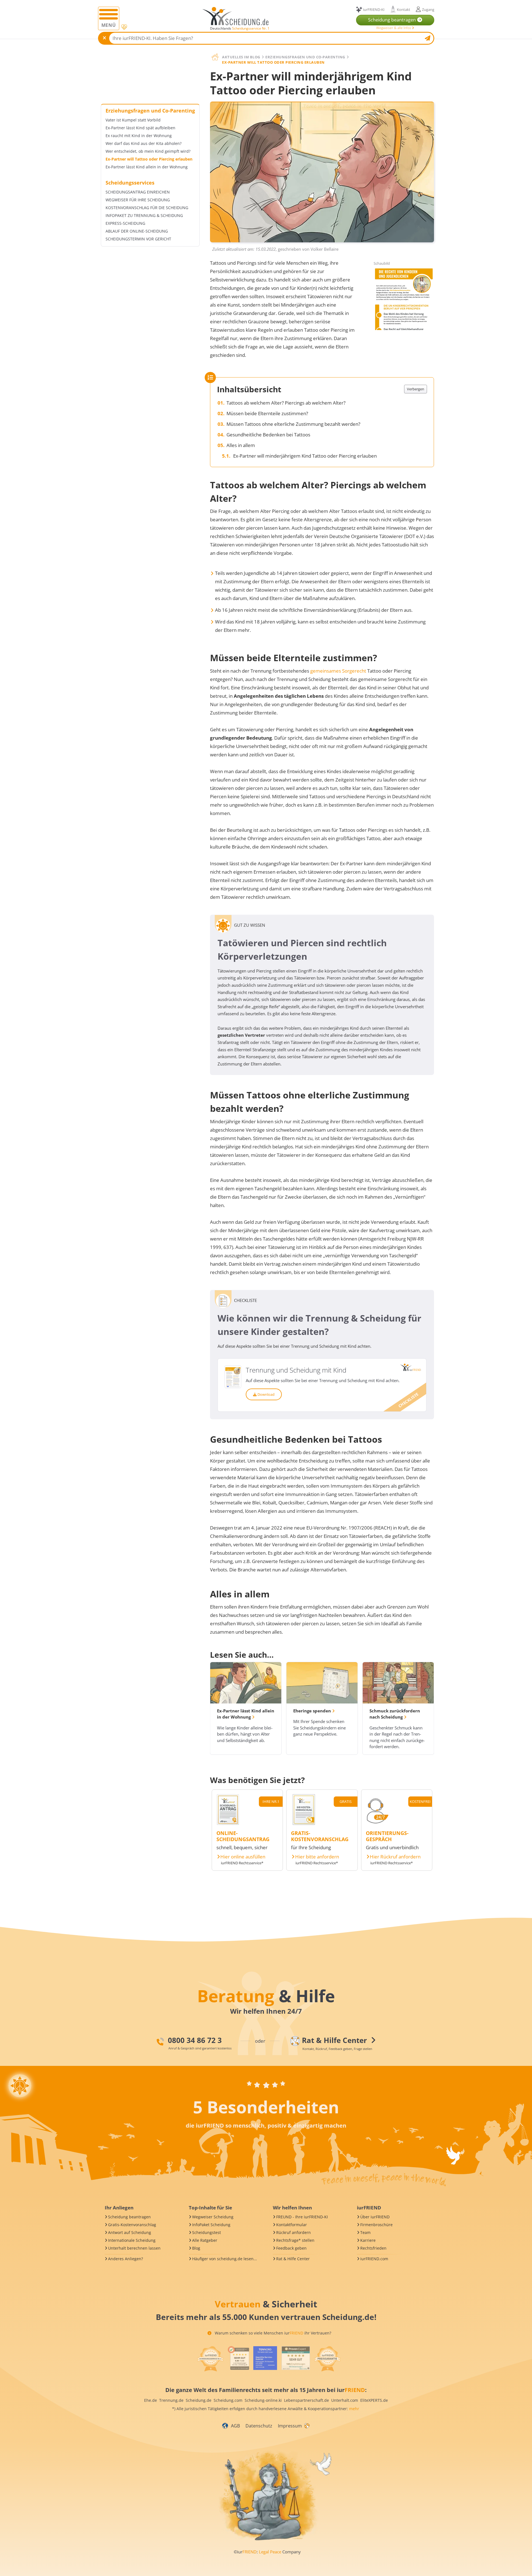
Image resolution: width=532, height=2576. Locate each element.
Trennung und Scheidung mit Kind (296, 1370)
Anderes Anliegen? (126, 2259)
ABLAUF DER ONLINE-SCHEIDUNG (137, 231)
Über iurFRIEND (375, 2217)
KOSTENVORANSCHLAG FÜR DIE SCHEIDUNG (147, 208)
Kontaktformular (292, 2225)
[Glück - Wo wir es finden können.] (307, 2425)
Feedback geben (291, 2248)
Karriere (368, 2240)
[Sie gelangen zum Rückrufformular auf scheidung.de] (377, 1823)
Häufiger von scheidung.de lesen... (225, 2259)
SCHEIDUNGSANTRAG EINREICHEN (138, 192)
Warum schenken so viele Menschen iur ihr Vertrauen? (272, 2333)
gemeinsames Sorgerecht (338, 671)
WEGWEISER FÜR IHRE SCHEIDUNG (138, 200)
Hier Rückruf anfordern (395, 1857)
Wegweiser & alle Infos (394, 28)
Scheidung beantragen (129, 2217)
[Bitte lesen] (124, 27)
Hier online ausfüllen (243, 1857)
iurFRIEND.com (374, 2259)
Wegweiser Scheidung (213, 2217)
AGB (235, 2426)
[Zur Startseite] (238, 16)
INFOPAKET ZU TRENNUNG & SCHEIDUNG (144, 216)
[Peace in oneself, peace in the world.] (20, 2086)
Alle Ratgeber (205, 2240)
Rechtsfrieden (373, 2248)
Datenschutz (259, 2426)
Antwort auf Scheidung (130, 2232)
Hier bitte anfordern (317, 1857)
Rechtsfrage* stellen (295, 2240)
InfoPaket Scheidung (211, 2225)
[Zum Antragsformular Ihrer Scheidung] (228, 1823)
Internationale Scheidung (132, 2240)
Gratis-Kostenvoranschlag (132, 2225)
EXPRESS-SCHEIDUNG (125, 223)
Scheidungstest (207, 2232)
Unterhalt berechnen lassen (134, 2248)
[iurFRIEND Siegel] (210, 2359)
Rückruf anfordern (294, 2232)
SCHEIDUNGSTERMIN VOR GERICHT (138, 239)
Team (365, 2232)
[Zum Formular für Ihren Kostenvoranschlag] (304, 1823)
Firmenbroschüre (376, 2225)
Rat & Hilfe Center (293, 2259)
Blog (196, 2248)
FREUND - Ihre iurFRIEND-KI (302, 2217)
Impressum (290, 2426)
